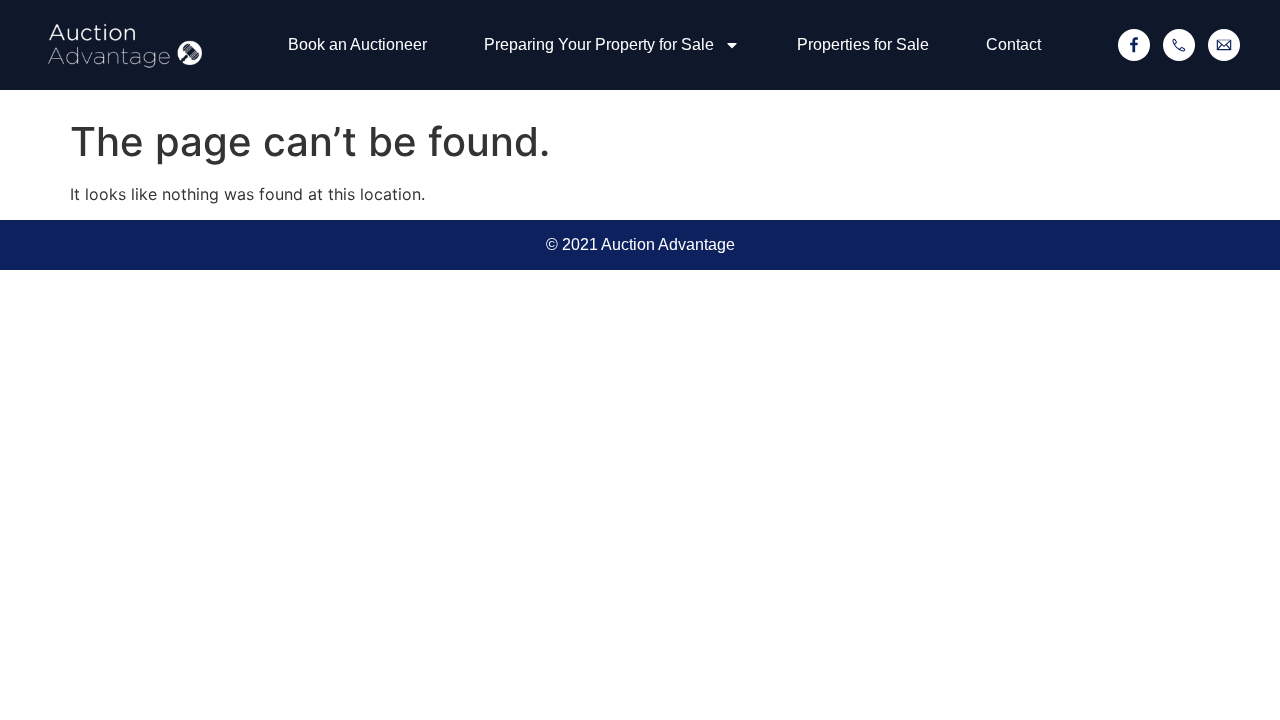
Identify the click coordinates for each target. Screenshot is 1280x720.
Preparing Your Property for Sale (599, 44)
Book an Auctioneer (357, 44)
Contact (1013, 44)
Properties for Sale (863, 44)
